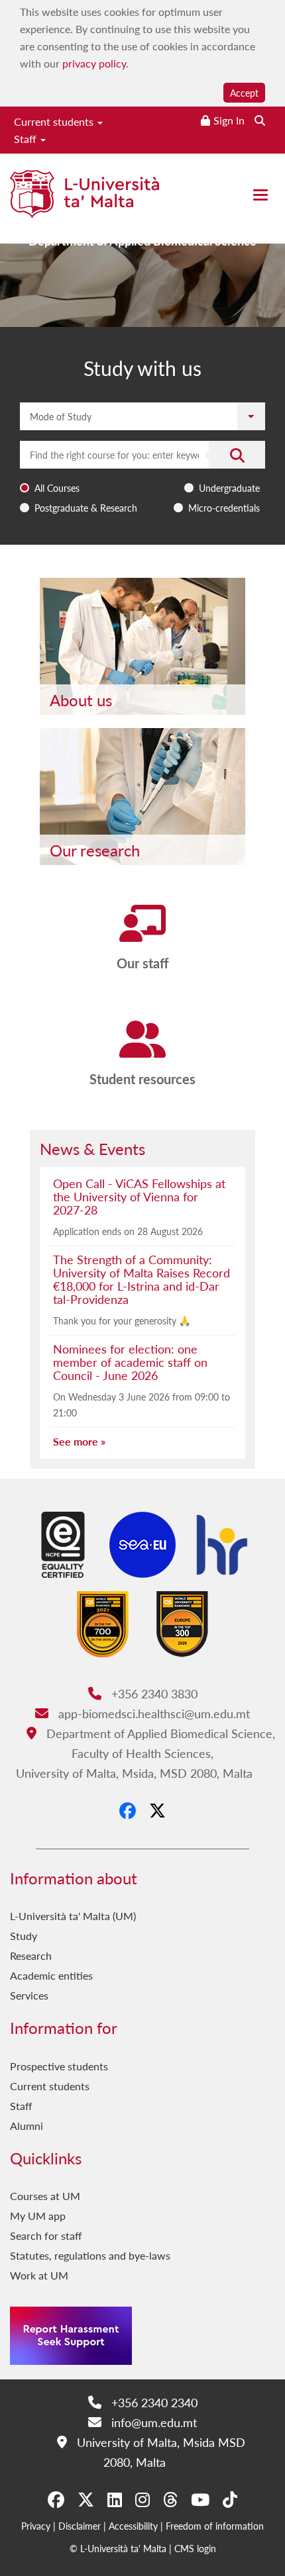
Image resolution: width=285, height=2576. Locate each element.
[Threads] (170, 2499)
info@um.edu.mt (152, 2422)
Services (29, 1995)
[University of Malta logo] (85, 200)
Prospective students (59, 2066)
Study (24, 1936)
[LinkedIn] (115, 2499)
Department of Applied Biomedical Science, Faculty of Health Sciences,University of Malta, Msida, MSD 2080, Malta (145, 1753)
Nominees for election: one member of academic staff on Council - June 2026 (130, 1362)
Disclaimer (80, 2526)
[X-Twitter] (157, 1810)
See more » (79, 1441)
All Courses (57, 488)
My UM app (38, 2216)
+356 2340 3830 (152, 1693)
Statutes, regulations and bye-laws (90, 2255)
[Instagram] (142, 2499)
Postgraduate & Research (86, 508)
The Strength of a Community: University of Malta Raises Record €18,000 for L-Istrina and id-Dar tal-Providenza (142, 1279)
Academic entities (51, 1975)
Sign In (229, 120)
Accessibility (133, 2526)
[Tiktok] (230, 2499)
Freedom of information (215, 2526)
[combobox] (142, 480)
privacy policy (94, 63)
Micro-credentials (224, 508)
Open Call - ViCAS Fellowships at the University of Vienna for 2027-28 (139, 1196)
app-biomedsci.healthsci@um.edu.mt (152, 1713)
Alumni (27, 2126)
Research (31, 1955)
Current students (55, 121)
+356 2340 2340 (152, 2402)
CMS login (195, 2548)
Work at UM (39, 2275)
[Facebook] (128, 1810)
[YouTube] (200, 2499)
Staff (27, 139)
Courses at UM (45, 2196)
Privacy (36, 2526)
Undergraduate (229, 488)
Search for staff (46, 2235)
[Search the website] (260, 120)
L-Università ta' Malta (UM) (73, 1916)
